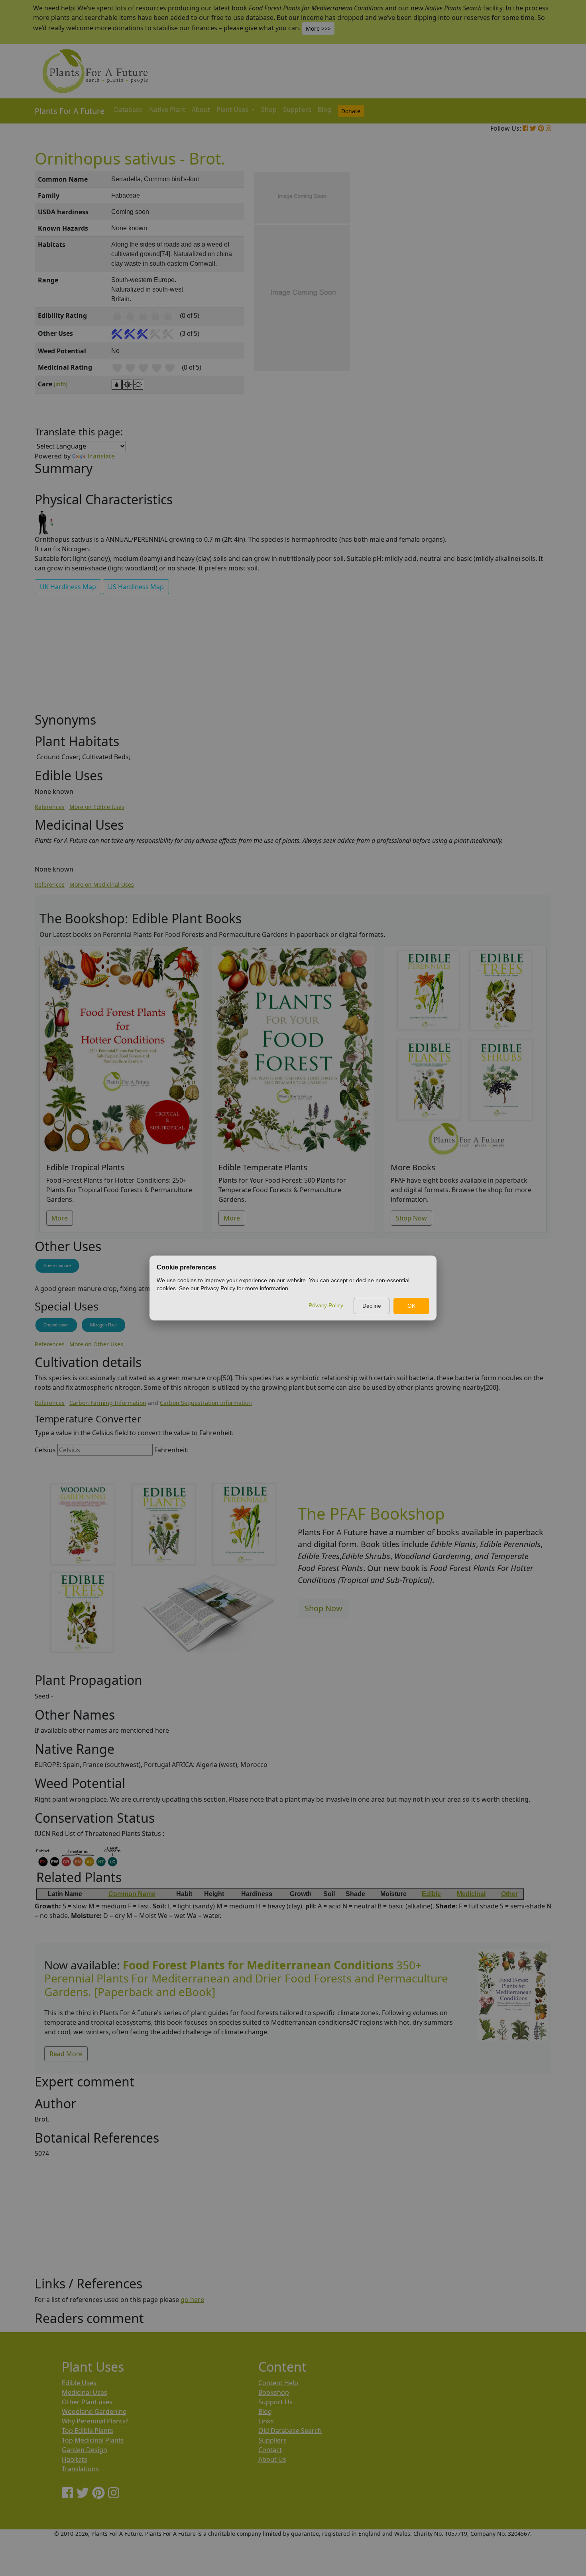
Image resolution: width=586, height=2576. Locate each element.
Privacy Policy (326, 1305)
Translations (80, 2469)
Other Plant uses (87, 2402)
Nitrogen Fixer (103, 1325)
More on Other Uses (96, 1344)
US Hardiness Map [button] (136, 587)
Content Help (278, 2383)
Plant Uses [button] (233, 110)
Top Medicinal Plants (93, 2440)
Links (266, 2421)
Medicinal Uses (85, 2392)
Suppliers (297, 110)
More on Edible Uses (97, 807)
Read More (66, 2054)
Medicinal (471, 1894)
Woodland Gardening (94, 2411)
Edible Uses (79, 2383)
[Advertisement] (512, 307)
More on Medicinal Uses (102, 884)
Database (128, 110)
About (201, 110)
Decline (372, 1306)
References (50, 807)
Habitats (75, 2459)
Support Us (275, 2402)
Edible (431, 1894)
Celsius (45, 1450)
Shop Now (411, 1218)
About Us (272, 2459)
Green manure (57, 1265)
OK (411, 1306)
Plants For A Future (70, 111)
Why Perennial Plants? (95, 2421)
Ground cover (56, 1325)
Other (509, 1894)
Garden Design (85, 2450)
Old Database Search (290, 2431)
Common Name (132, 1894)
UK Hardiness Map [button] (68, 587)
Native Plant (167, 110)
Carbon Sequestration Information (206, 1403)
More (60, 1218)
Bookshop (274, 2392)
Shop (269, 110)
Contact (270, 2450)
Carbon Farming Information (108, 1403)
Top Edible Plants (88, 2431)
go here (192, 2300)
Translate (101, 456)
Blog (324, 110)
